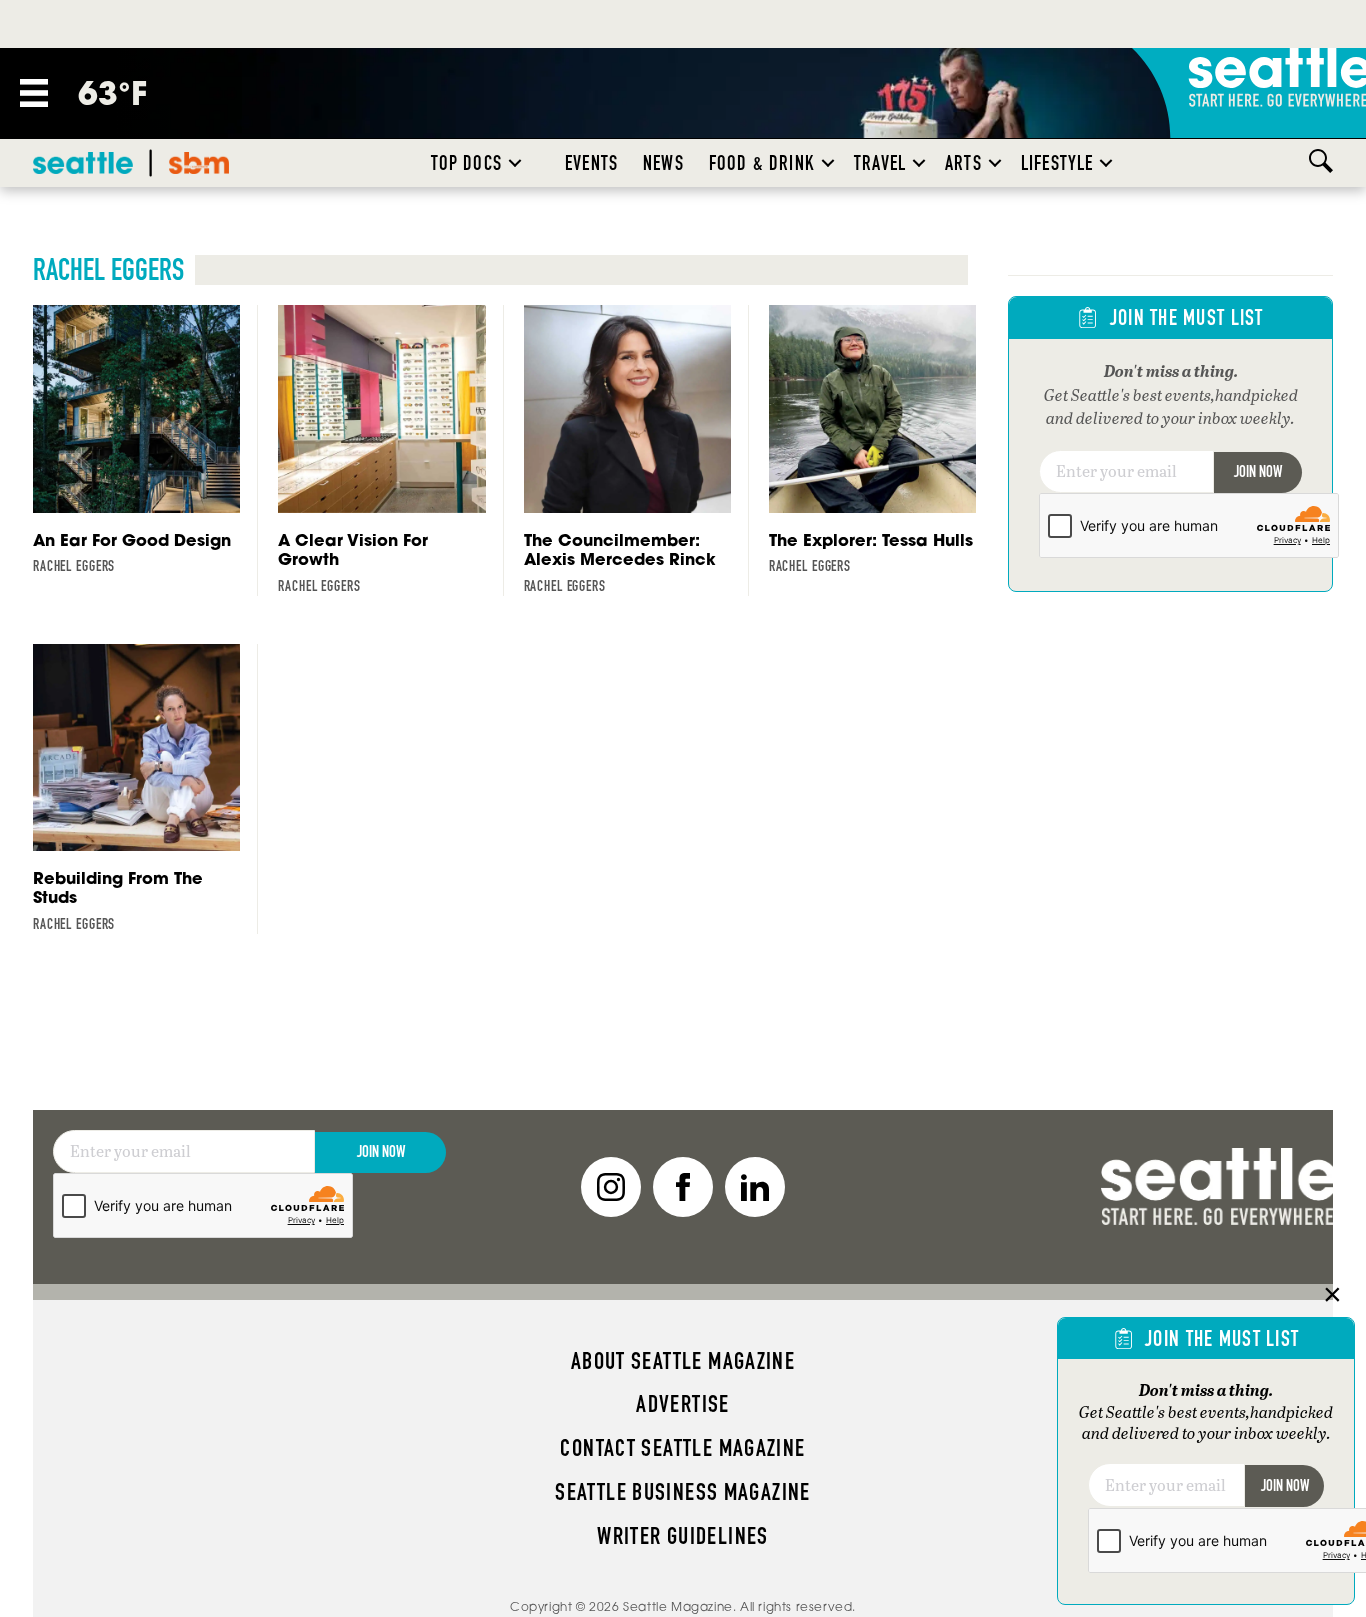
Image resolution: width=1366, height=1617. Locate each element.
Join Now (1258, 471)
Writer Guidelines (683, 1536)
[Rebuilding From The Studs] (145, 789)
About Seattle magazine (683, 1361)
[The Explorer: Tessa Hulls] (881, 440)
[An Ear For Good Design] (145, 440)
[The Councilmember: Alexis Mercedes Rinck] (636, 450)
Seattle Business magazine (683, 1492)
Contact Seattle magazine (682, 1448)
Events (591, 163)
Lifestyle (1057, 163)
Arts (963, 163)
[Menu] (34, 93)
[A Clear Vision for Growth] (390, 450)
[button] (515, 163)
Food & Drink (762, 163)
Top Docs (466, 163)
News (663, 163)
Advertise (682, 1404)
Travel (880, 163)
